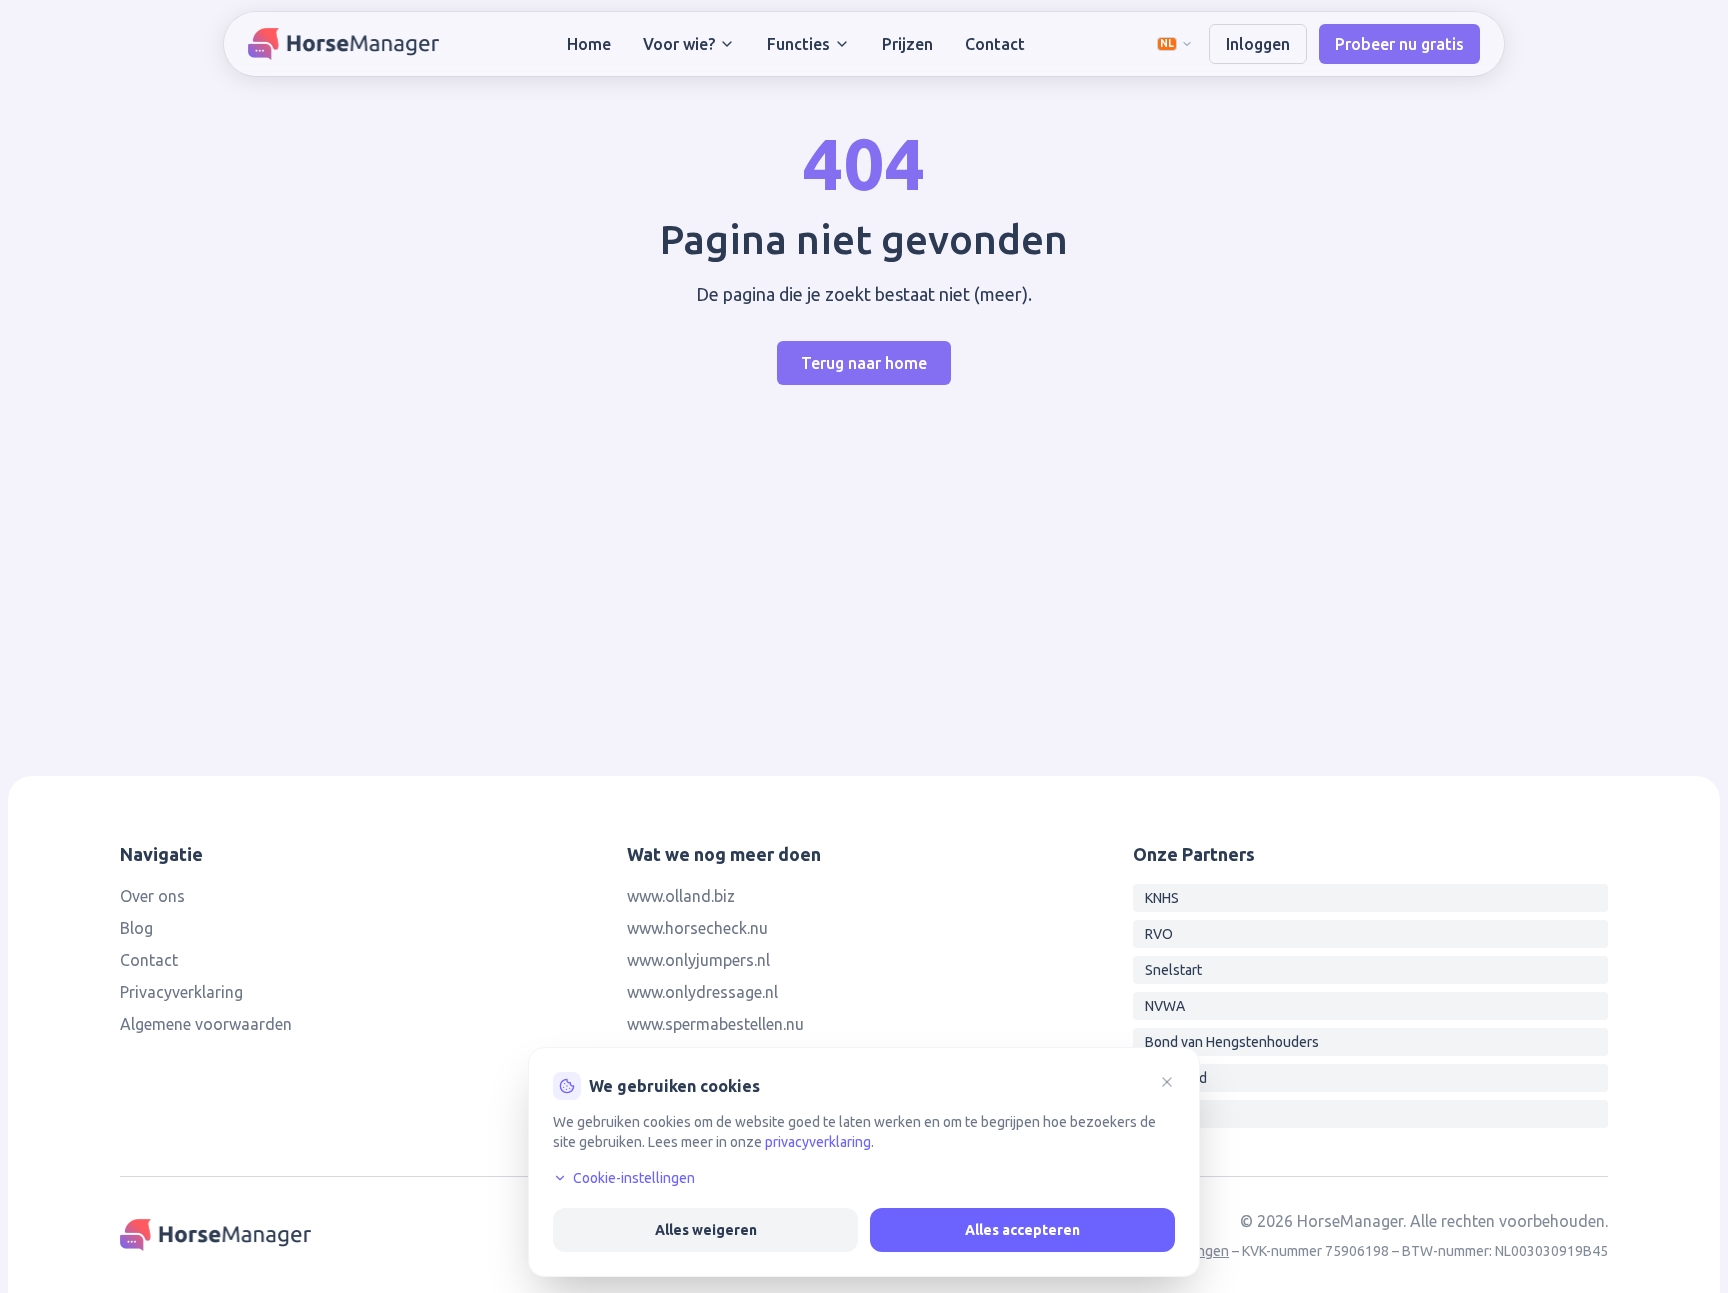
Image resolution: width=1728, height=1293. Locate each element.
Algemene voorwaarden (206, 1024)
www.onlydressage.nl (702, 992)
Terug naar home (864, 363)
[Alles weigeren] (1167, 1082)
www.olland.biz (681, 896)
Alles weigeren (706, 1230)
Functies (798, 44)
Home (589, 44)
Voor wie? (679, 44)
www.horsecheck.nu (697, 928)
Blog (136, 928)
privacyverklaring (818, 1142)
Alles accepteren (1022, 1230)
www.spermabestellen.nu (715, 1024)
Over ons (152, 896)
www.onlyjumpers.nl (698, 960)
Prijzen (907, 44)
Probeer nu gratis (1399, 44)
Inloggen (1258, 44)
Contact (995, 44)
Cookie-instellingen (634, 1178)
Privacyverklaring (181, 992)
